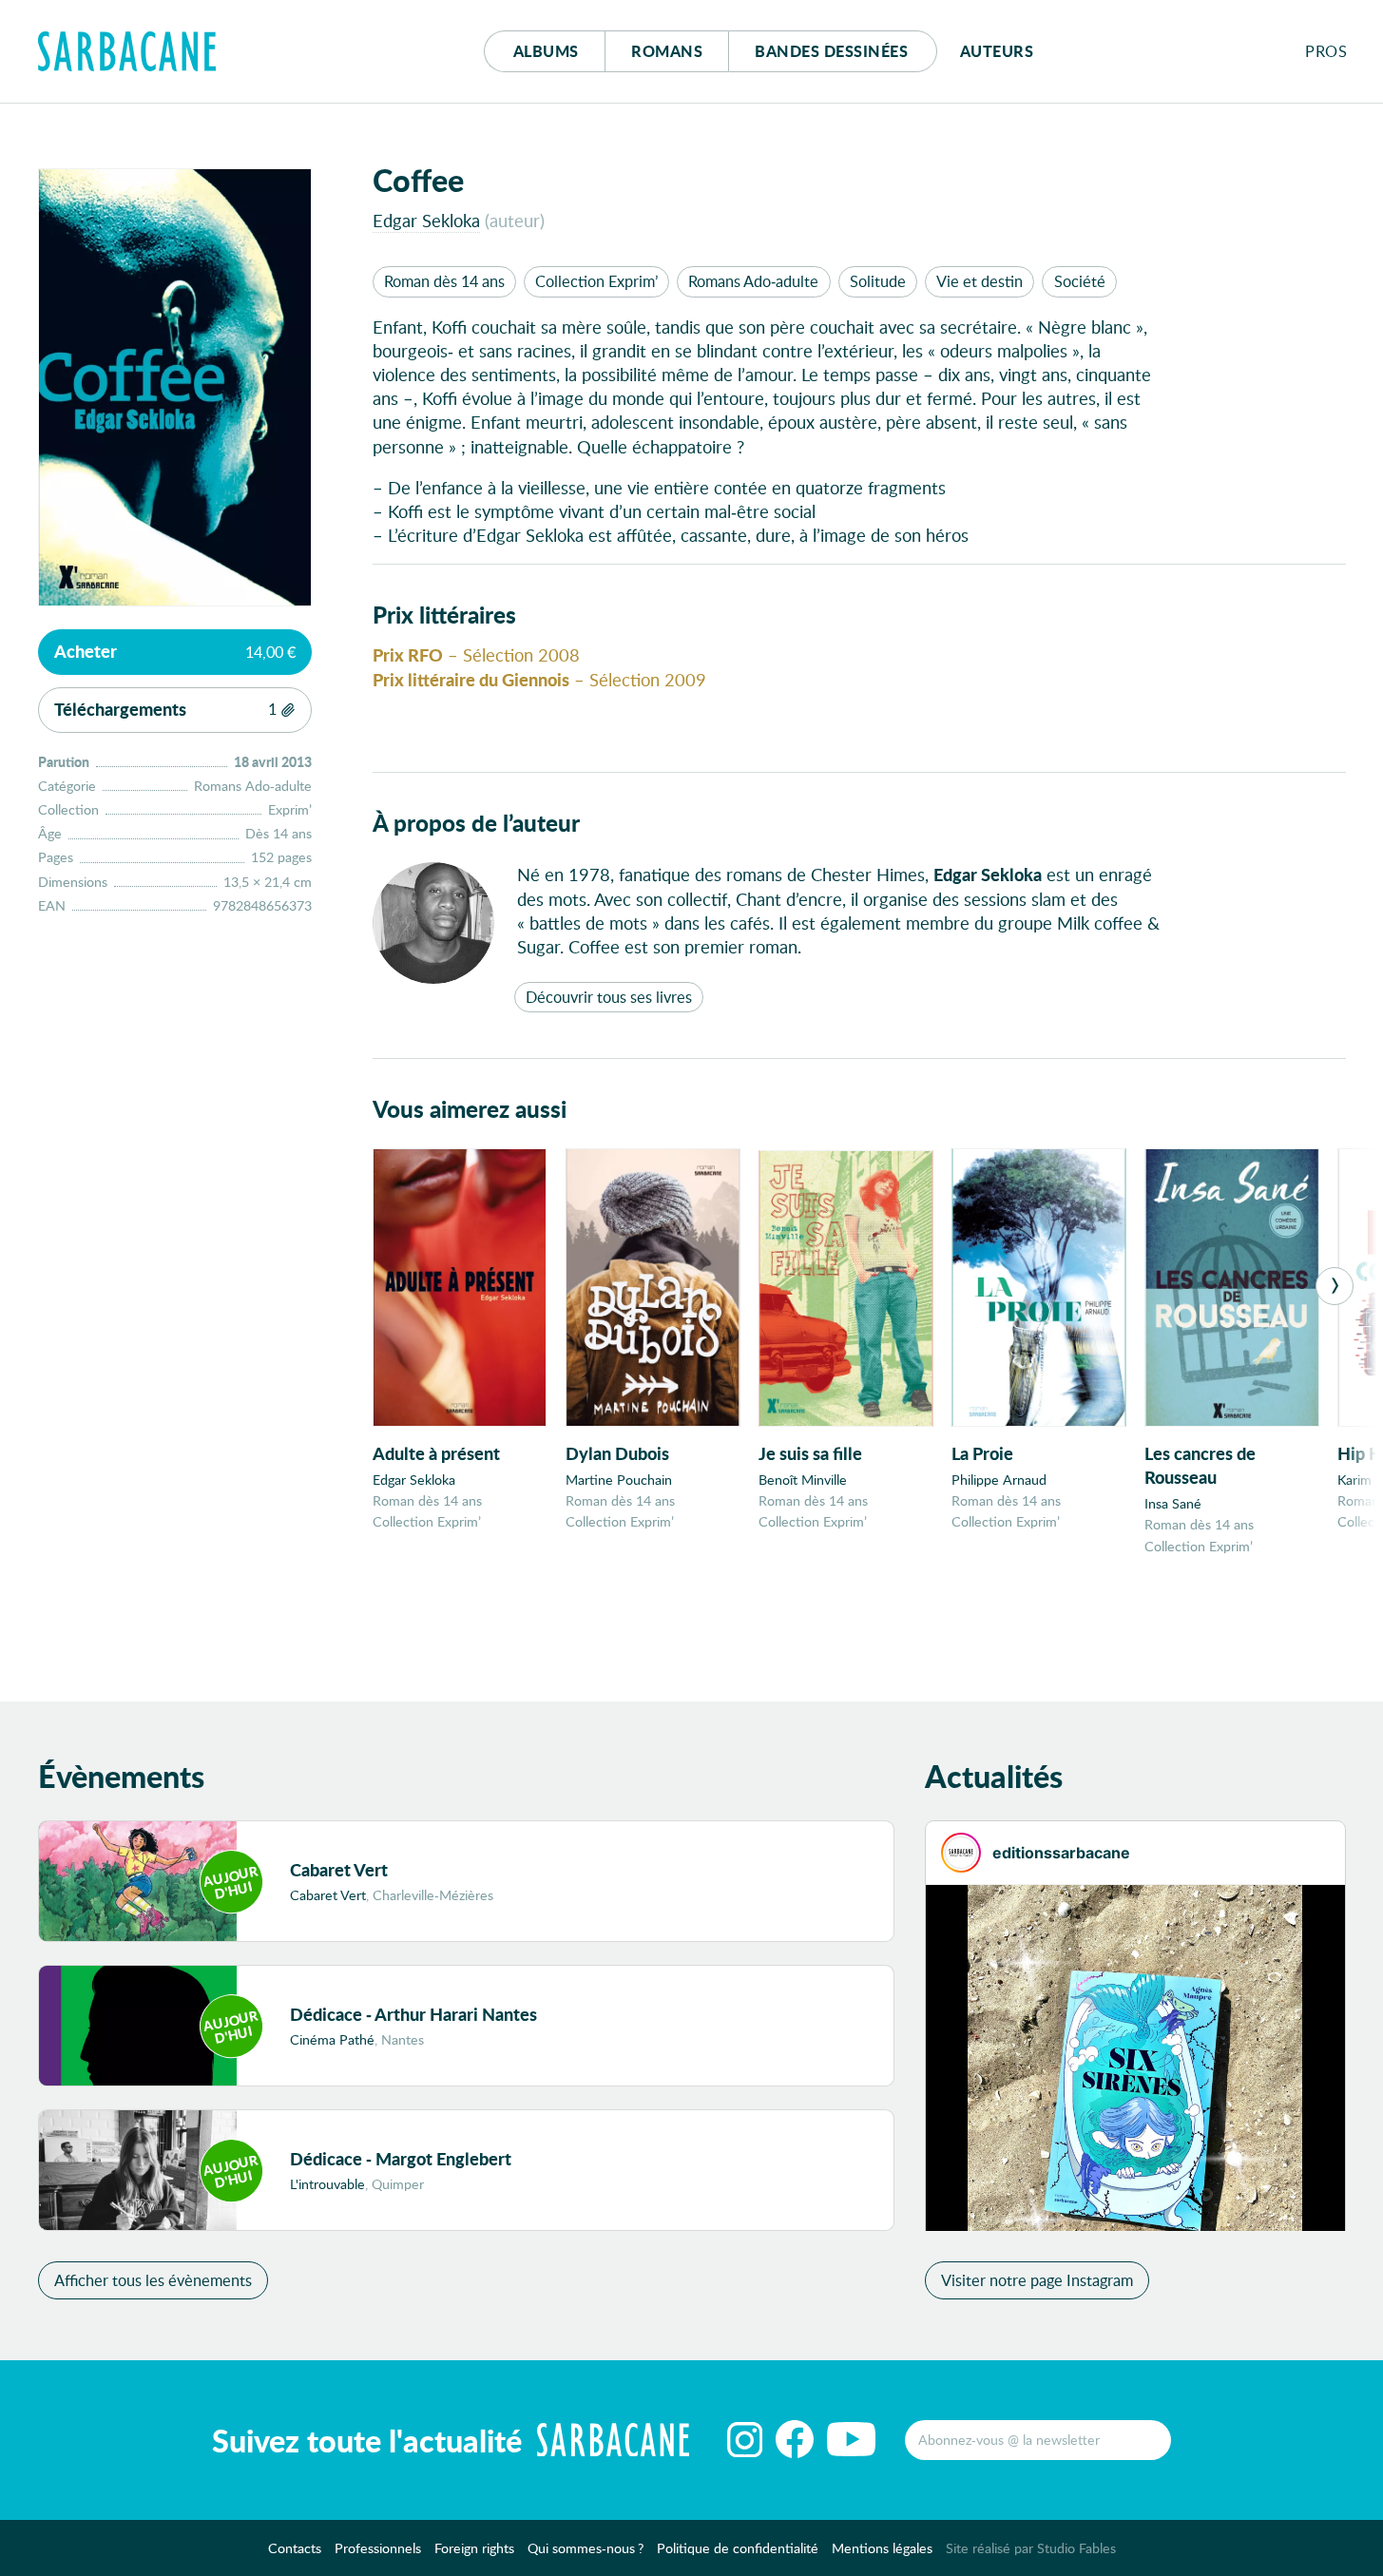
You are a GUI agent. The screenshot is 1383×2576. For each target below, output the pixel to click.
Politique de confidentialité (738, 2547)
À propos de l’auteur (476, 823)
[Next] (1335, 1286)
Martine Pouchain (619, 1480)
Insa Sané (1173, 1503)
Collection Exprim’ (596, 281)
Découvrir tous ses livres (609, 997)
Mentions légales (882, 2547)
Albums (546, 51)
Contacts (295, 2547)
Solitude (878, 281)
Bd (831, 51)
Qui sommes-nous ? (586, 2547)
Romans (667, 51)
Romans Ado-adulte (753, 281)
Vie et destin (980, 281)
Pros (1326, 51)
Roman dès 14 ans (444, 281)
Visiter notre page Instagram (1037, 2280)
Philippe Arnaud (999, 1480)
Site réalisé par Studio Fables (1031, 2547)
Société (1080, 281)
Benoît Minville (803, 1480)
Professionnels (378, 2547)
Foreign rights (474, 2547)
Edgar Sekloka (426, 220)
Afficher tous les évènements (153, 2280)
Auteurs (997, 51)
